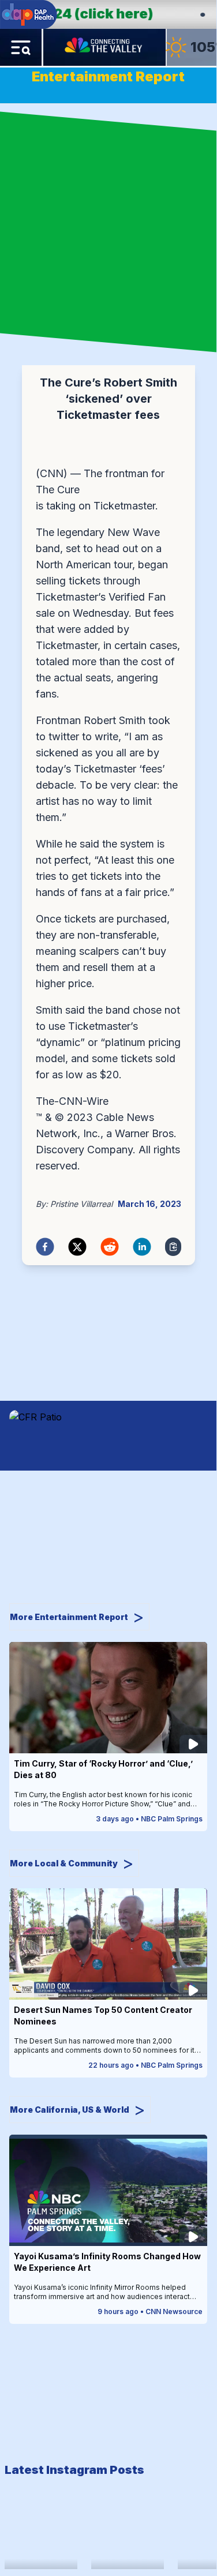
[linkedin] (142, 1247)
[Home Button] (104, 47)
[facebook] (45, 1247)
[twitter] (77, 1247)
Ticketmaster (124, 506)
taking (59, 506)
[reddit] (110, 1247)
